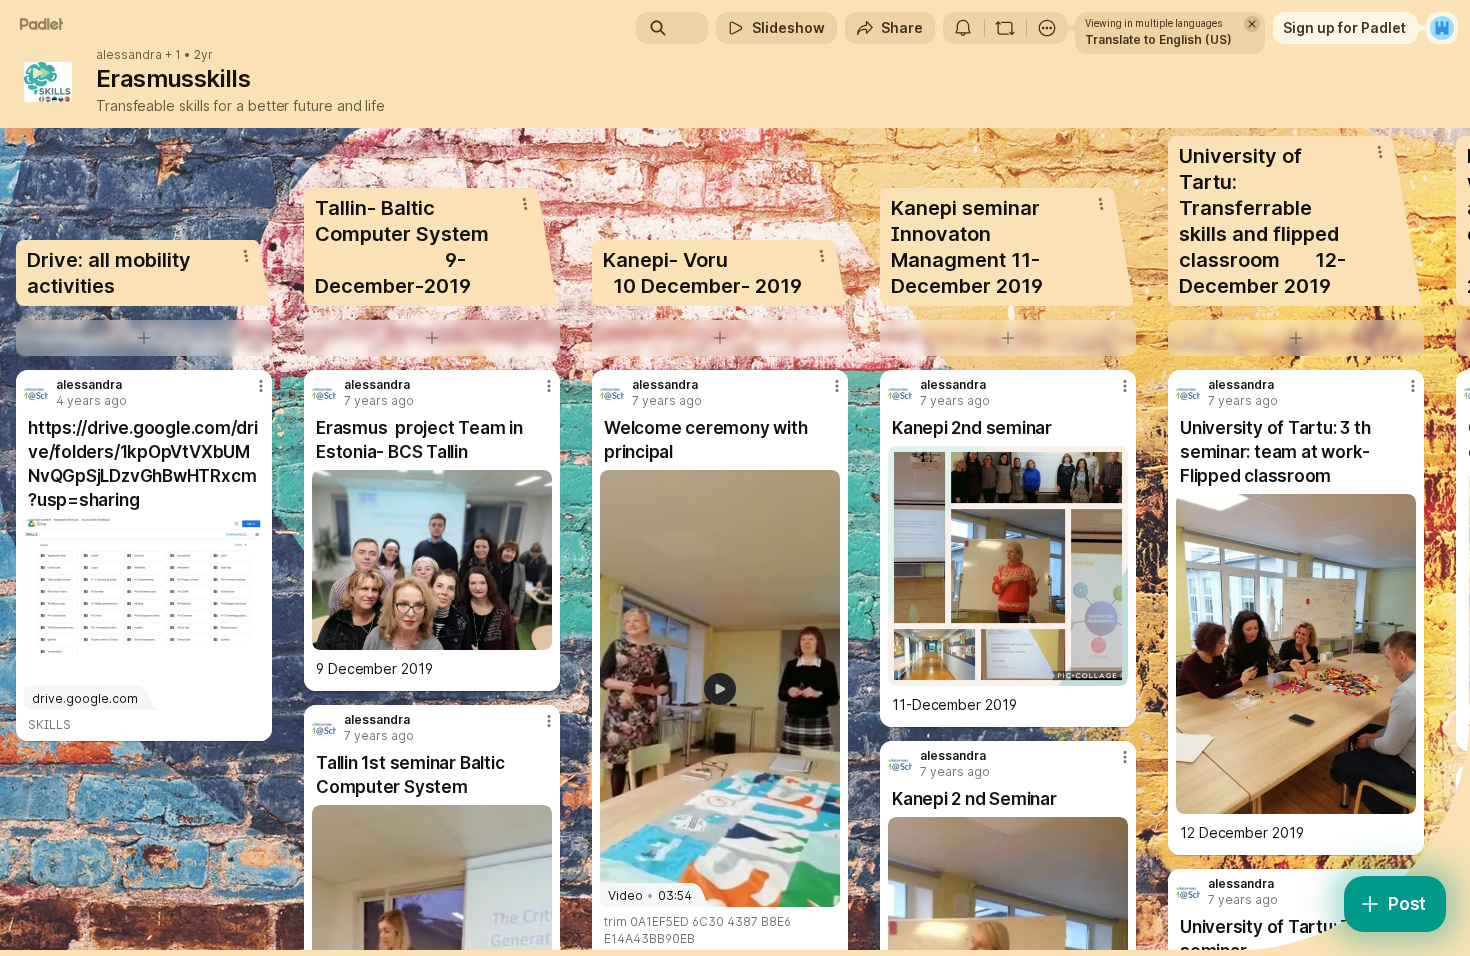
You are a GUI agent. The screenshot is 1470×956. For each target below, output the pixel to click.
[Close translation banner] (1252, 24)
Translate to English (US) (1158, 39)
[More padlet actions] (1047, 28)
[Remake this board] (1005, 28)
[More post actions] (261, 386)
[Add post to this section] (144, 338)
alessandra (129, 55)
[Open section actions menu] (246, 256)
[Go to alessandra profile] (36, 393)
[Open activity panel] (963, 28)
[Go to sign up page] (1442, 28)
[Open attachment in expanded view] (432, 560)
